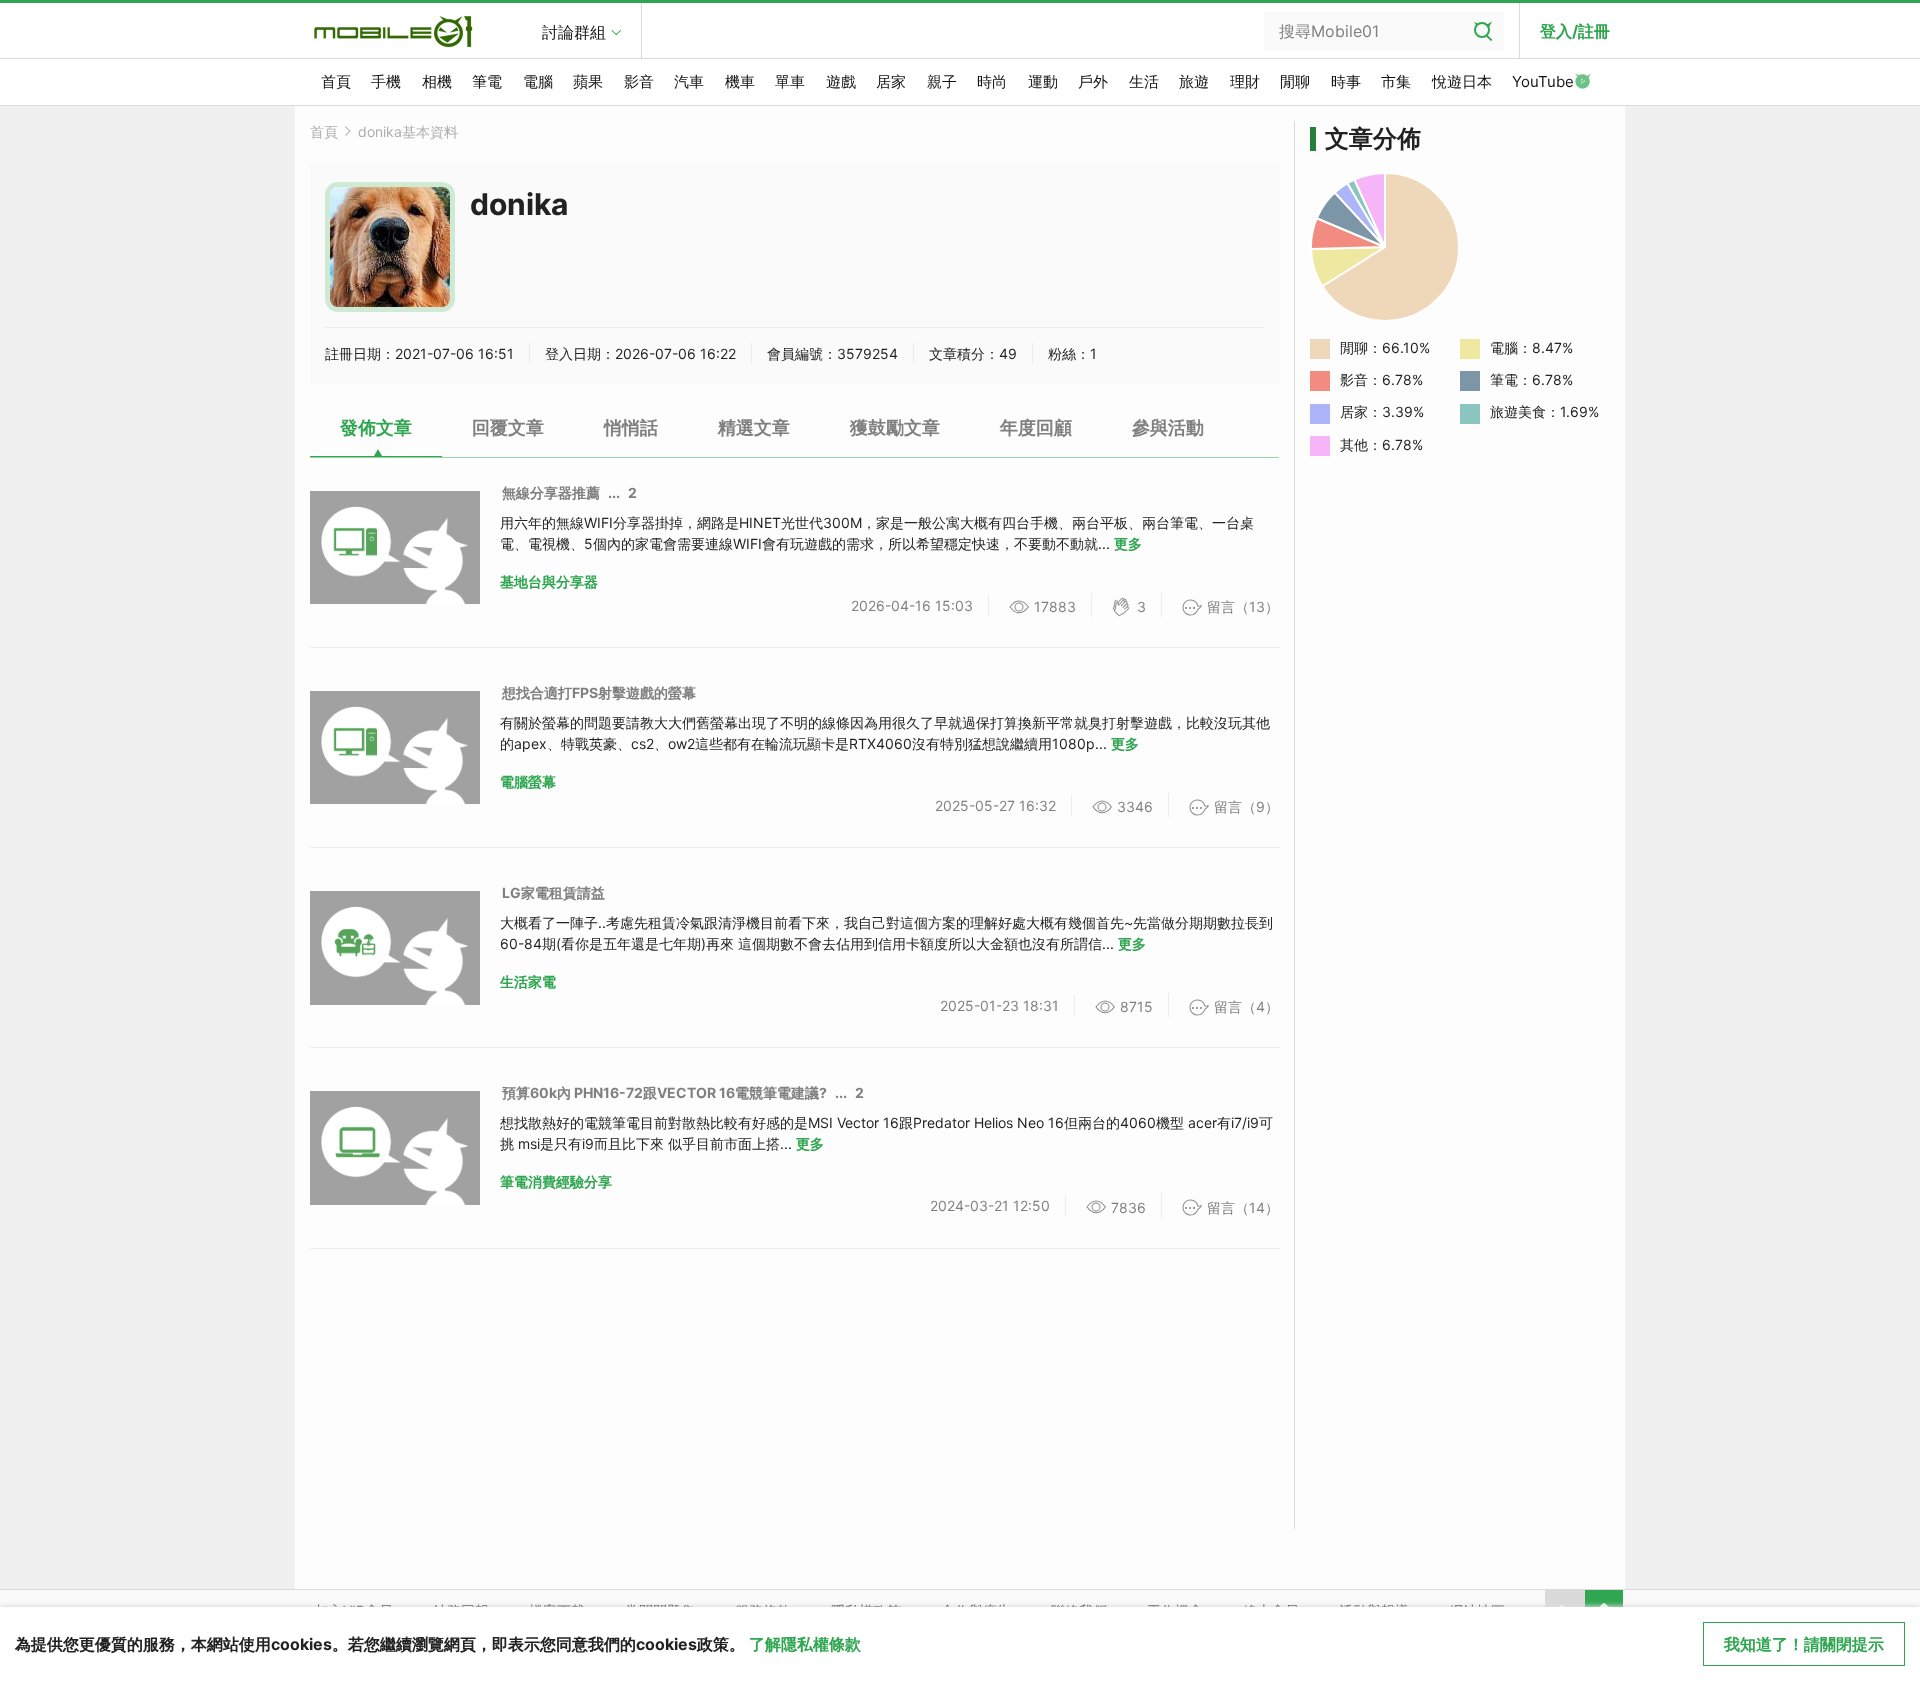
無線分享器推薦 (551, 492)
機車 (740, 81)
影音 (639, 81)
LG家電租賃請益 (553, 892)
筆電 (487, 81)
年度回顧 (1036, 427)
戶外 (1093, 81)
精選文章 (754, 427)
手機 (386, 81)
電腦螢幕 (528, 781)
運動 (1043, 81)
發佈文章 (376, 427)
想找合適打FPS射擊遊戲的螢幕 (599, 692)
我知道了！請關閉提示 (1804, 1644)
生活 (1144, 81)
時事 (1346, 81)
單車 (790, 81)
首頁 (336, 81)
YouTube (1543, 81)
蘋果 (588, 81)
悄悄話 (631, 427)
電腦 (538, 81)
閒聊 (1295, 81)
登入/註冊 (1575, 31)
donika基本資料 (408, 131)
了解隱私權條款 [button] (805, 1644)
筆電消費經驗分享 (556, 1181)
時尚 (992, 81)
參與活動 (1168, 427)
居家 (891, 81)
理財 (1245, 81)
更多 (1128, 543)
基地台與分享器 (549, 581)
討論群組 (574, 32)
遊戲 (841, 81)
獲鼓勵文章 (895, 427)
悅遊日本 (1462, 81)
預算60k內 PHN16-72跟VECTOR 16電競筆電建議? (664, 1092)
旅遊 (1194, 81)
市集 (1396, 81)
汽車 (689, 81)
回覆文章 (508, 427)
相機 (437, 81)
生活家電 (528, 981)
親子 (942, 81)
